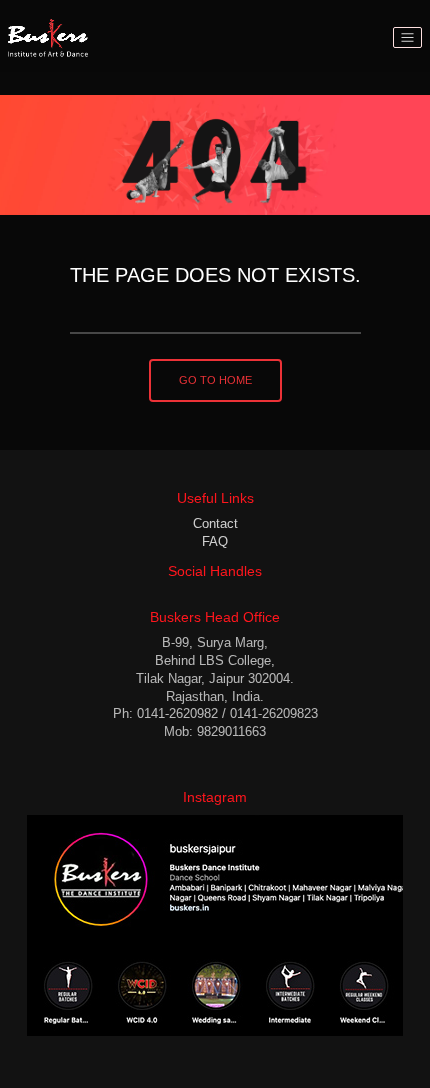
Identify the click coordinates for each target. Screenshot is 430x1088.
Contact (215, 523)
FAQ (215, 541)
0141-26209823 (274, 713)
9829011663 (231, 731)
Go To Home (215, 380)
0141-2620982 (177, 713)
